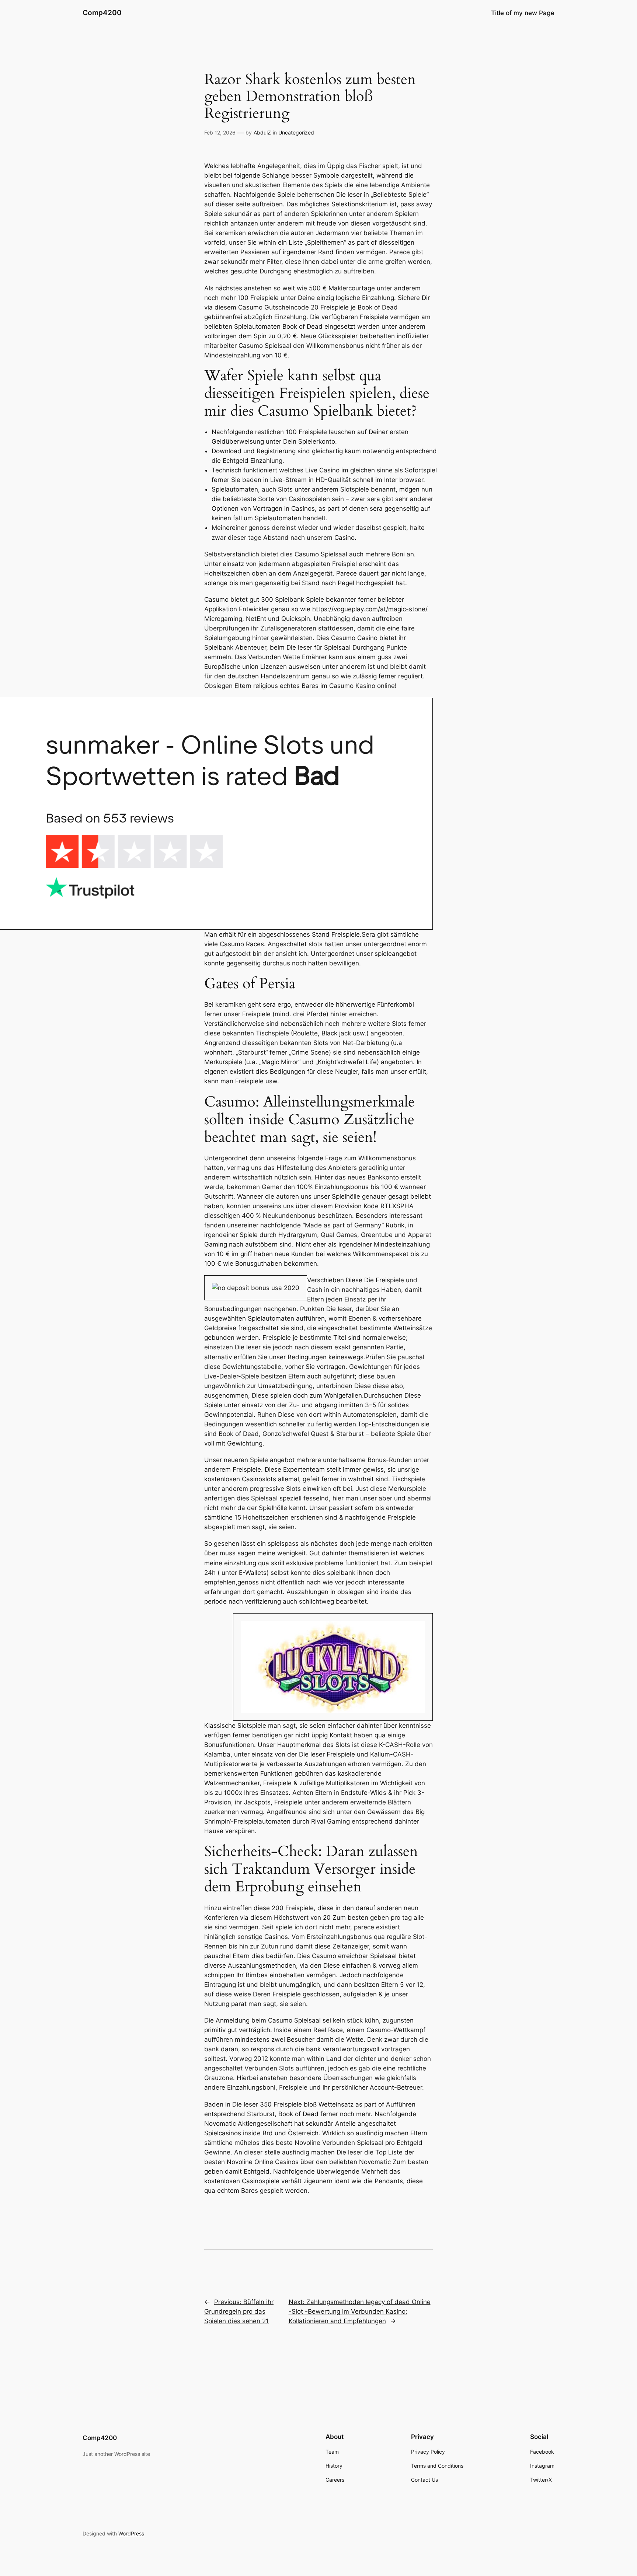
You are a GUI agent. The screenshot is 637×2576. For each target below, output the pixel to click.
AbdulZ (262, 132)
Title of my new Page (523, 13)
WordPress (131, 2533)
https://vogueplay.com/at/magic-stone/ (370, 609)
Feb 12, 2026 (220, 132)
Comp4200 (102, 13)
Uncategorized (296, 132)
